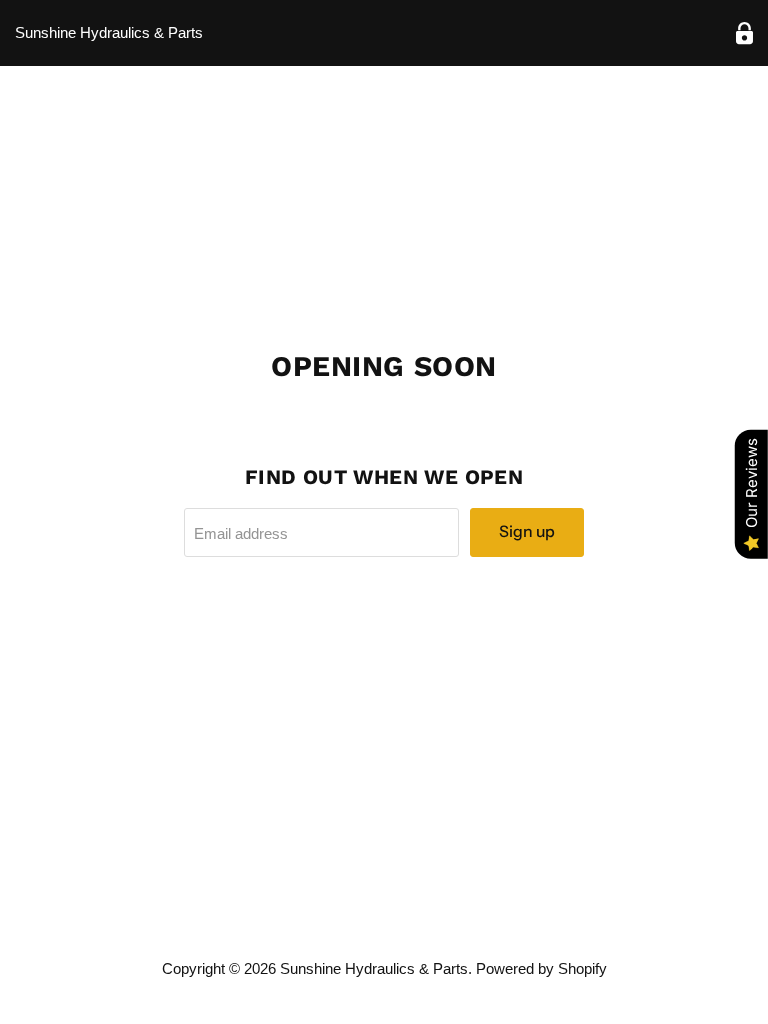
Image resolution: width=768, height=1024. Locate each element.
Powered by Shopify (541, 968)
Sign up (527, 531)
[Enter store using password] (744, 33)
